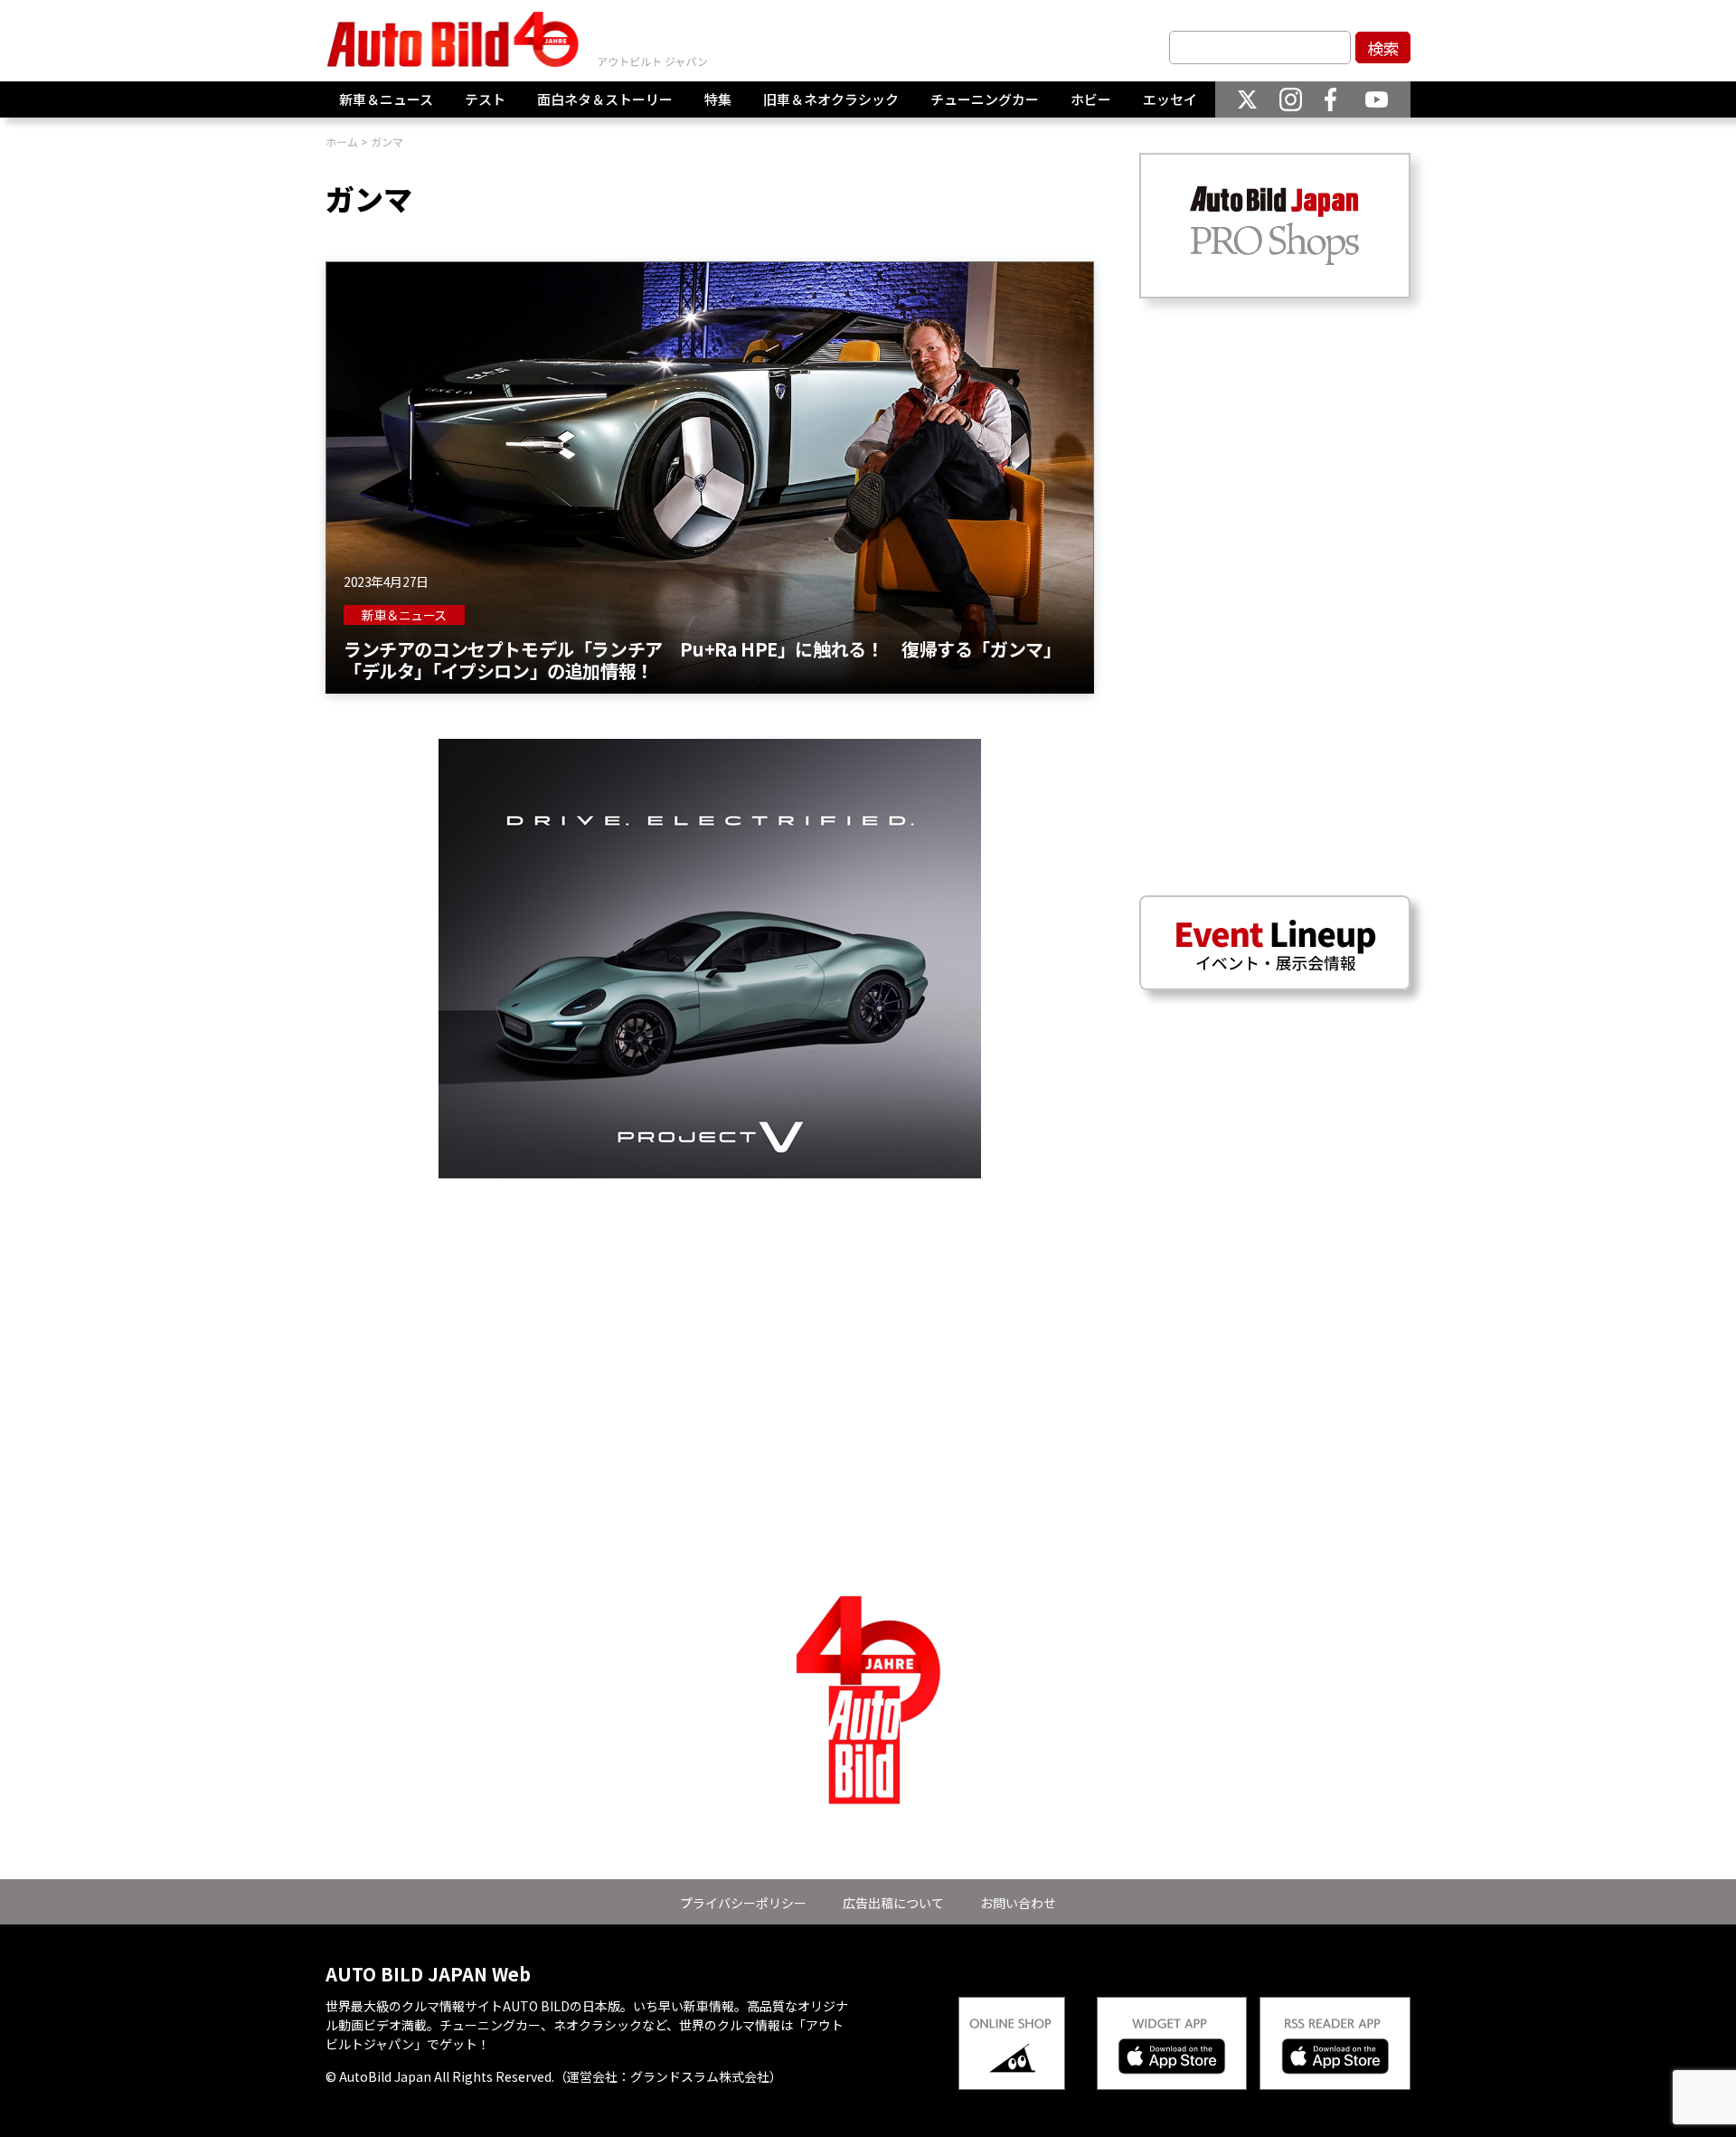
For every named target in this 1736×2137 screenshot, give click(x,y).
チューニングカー (985, 99)
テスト (485, 99)
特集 (718, 99)
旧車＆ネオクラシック (831, 99)
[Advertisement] (710, 1305)
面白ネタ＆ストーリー (605, 99)
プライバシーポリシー (743, 1903)
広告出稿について (893, 1903)
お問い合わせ (1018, 1903)
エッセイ (1170, 99)
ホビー (1091, 99)
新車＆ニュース (386, 99)
